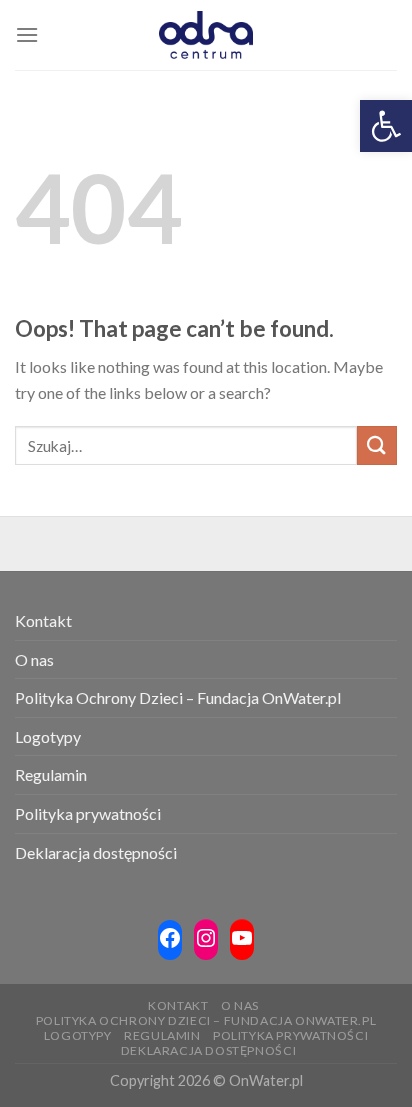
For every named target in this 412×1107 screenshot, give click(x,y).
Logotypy (48, 736)
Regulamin (51, 774)
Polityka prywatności (88, 813)
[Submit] (377, 445)
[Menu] (27, 34)
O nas (34, 659)
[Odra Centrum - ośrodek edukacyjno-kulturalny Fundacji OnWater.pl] (206, 35)
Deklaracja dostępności (96, 852)
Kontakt (43, 620)
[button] (386, 126)
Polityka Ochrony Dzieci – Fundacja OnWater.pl (178, 697)
